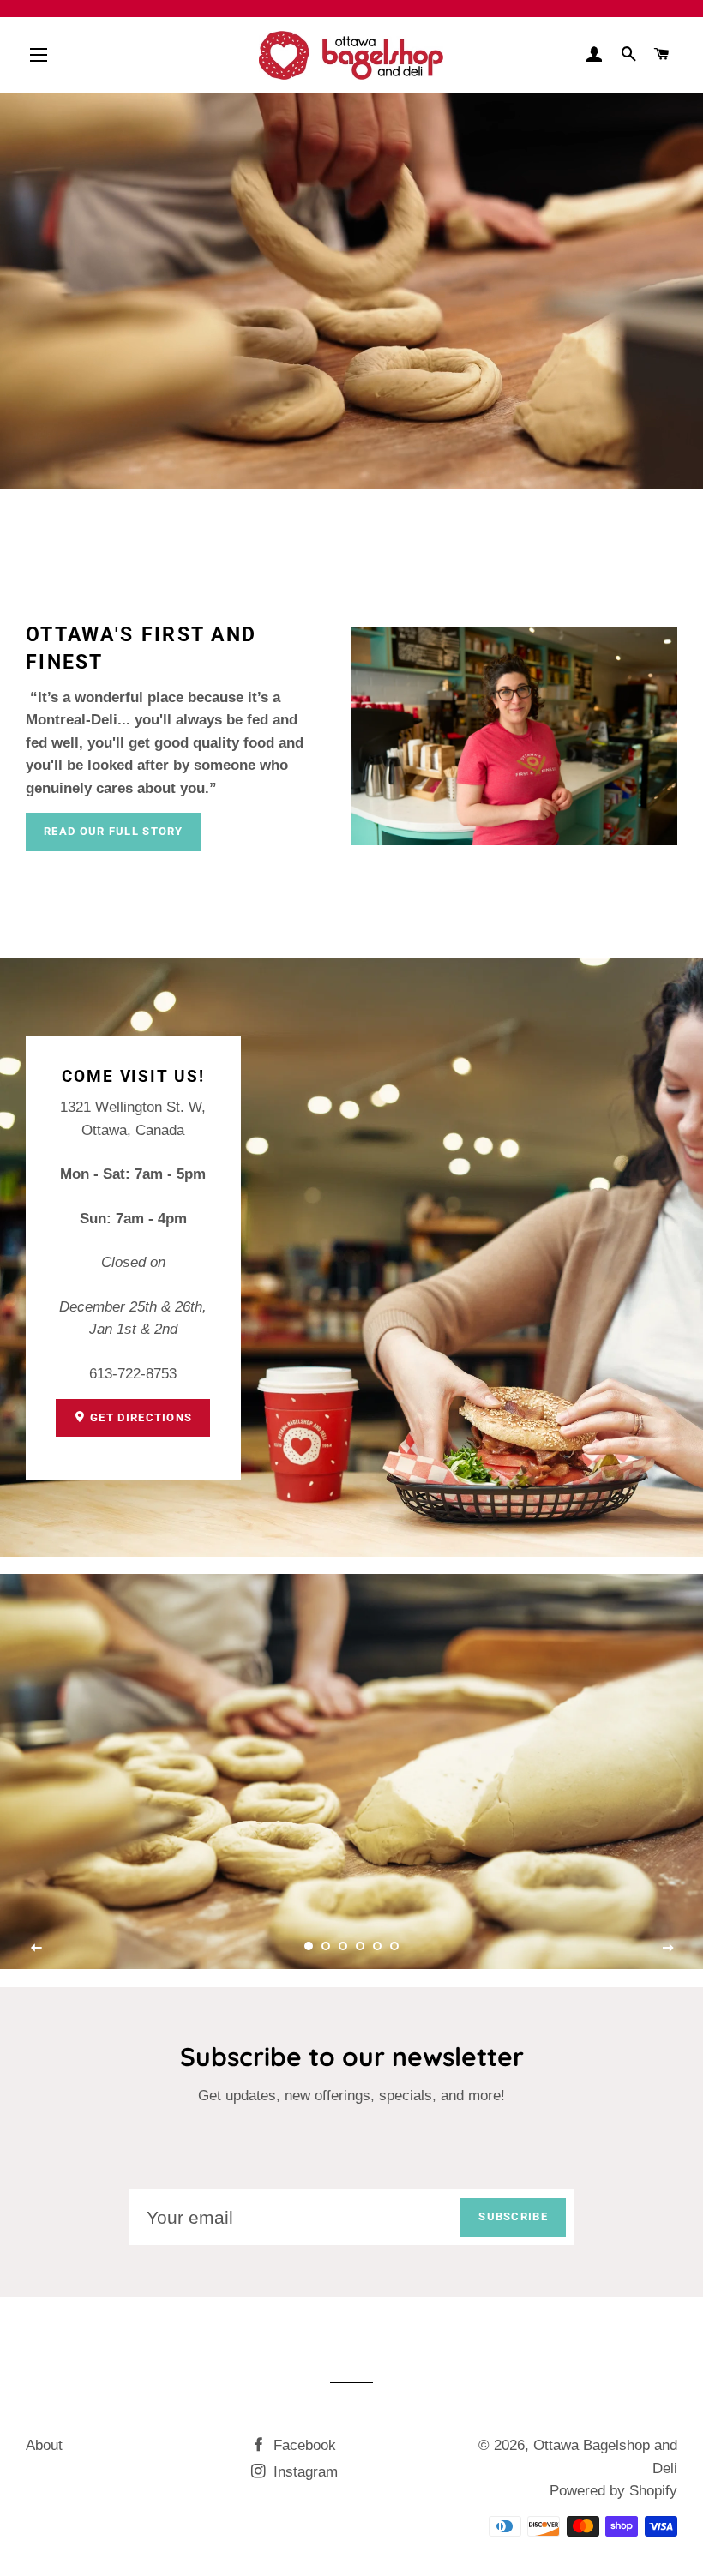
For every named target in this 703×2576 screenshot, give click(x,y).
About (44, 2445)
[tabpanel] (351, 1771)
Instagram (303, 2472)
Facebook (303, 2445)
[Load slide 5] (377, 1946)
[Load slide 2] (326, 1946)
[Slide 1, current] (309, 1946)
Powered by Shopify (613, 2491)
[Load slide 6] (394, 1946)
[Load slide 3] (343, 1946)
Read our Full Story (114, 831)
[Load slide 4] (360, 1946)
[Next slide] (668, 1949)
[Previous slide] (37, 1949)
